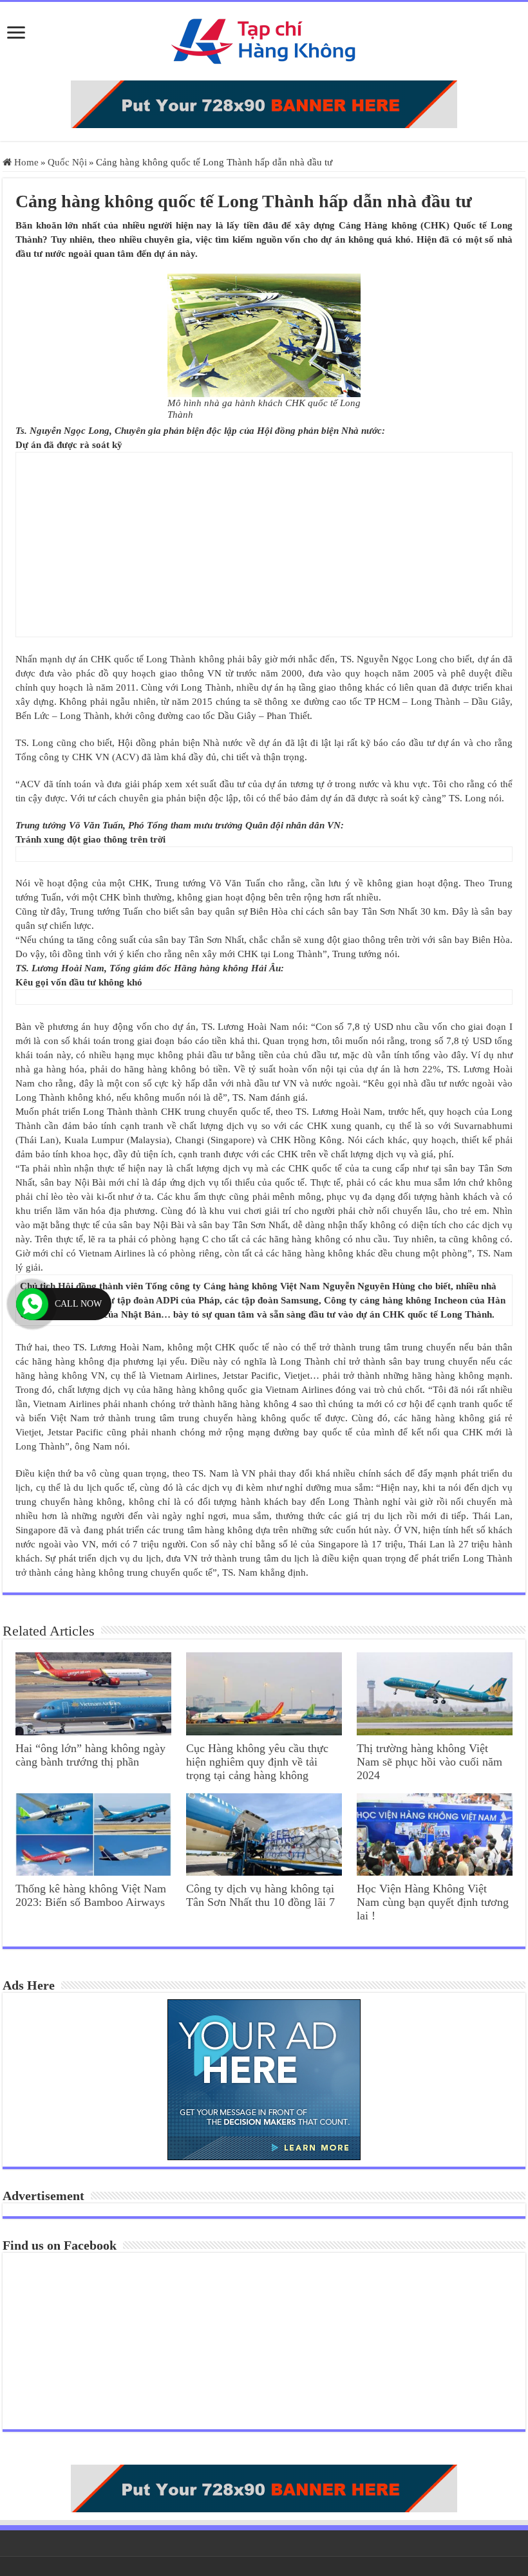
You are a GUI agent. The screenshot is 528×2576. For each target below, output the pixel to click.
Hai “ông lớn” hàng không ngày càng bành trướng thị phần (90, 1755)
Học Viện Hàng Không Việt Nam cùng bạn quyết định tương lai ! (433, 1902)
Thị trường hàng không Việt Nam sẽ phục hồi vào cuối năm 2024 (429, 1762)
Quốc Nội (67, 162)
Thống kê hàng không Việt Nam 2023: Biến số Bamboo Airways (91, 1895)
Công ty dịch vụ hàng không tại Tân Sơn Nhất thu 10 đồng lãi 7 (260, 1895)
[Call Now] (32, 1304)
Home (25, 162)
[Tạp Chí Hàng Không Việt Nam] (264, 38)
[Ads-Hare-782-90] (264, 103)
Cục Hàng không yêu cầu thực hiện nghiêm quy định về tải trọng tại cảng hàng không (257, 1762)
